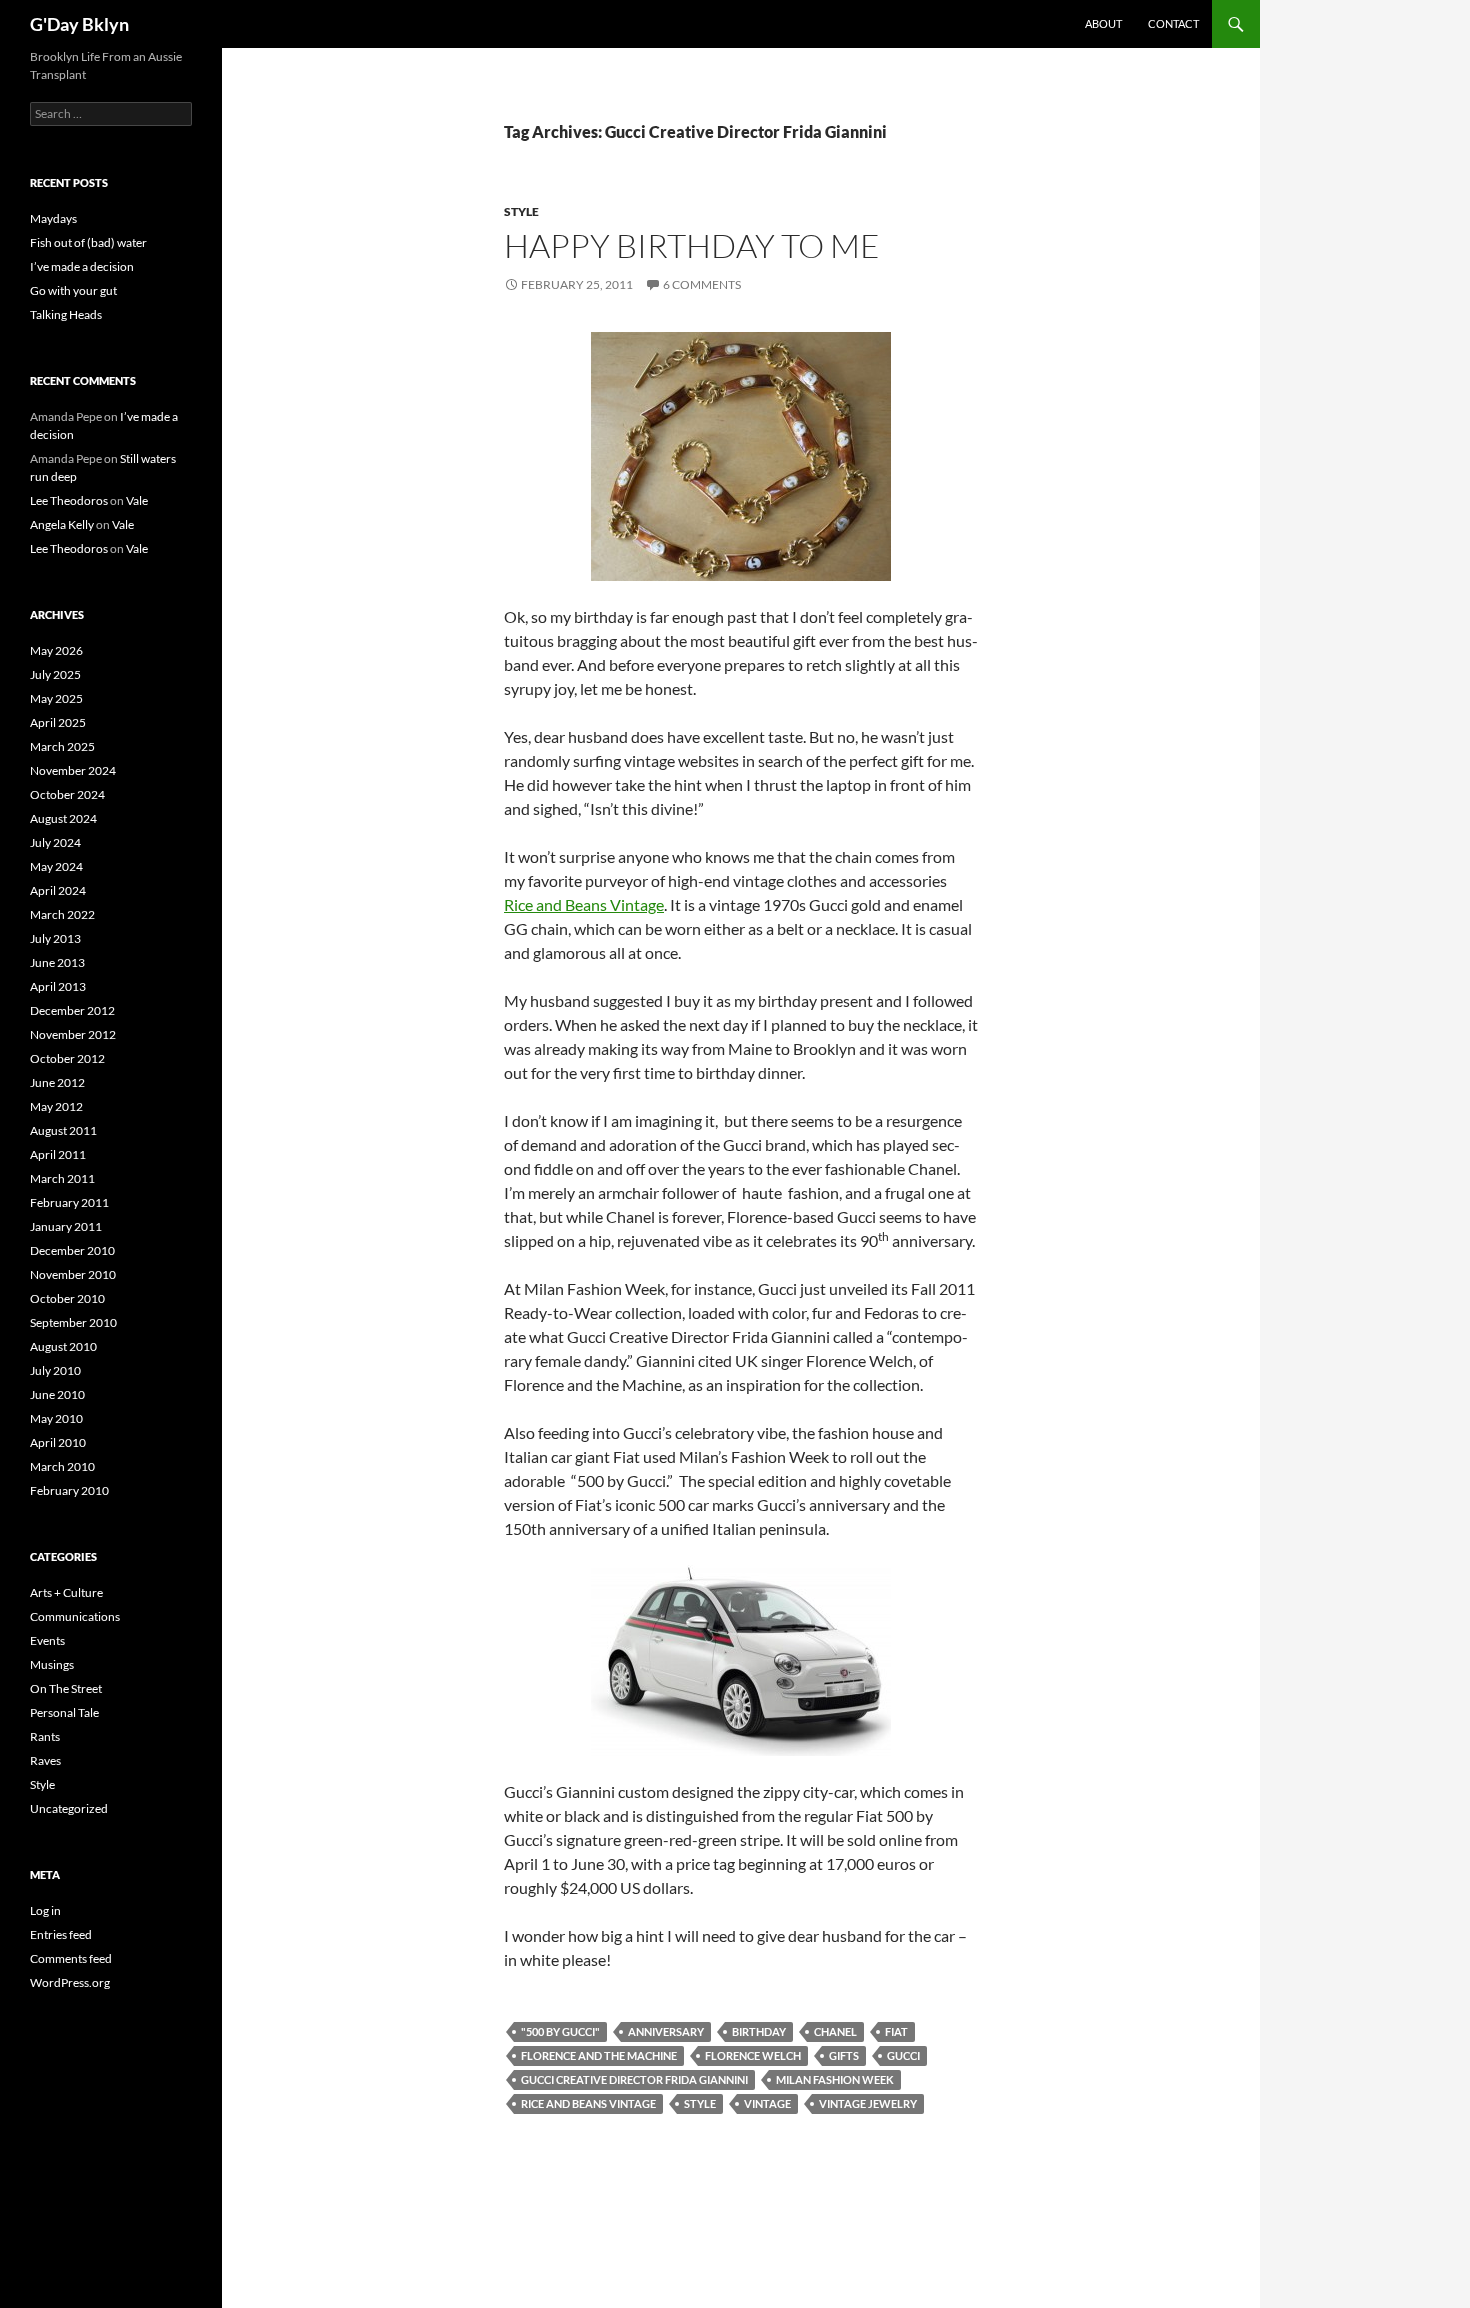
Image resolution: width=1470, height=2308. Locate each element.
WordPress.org (70, 1982)
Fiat (896, 2031)
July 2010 (55, 1370)
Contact (1173, 23)
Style (521, 211)
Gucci (903, 2055)
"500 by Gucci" (560, 2031)
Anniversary (666, 2031)
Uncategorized (69, 1808)
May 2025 (56, 698)
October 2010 (67, 1298)
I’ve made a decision (82, 266)
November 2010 (73, 1274)
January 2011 (66, 1226)
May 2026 (56, 650)
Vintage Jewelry (868, 2103)
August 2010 (63, 1346)
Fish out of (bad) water (88, 242)
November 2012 (73, 1034)
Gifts (844, 2055)
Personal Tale (64, 1712)
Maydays (53, 218)
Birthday (759, 2031)
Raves (45, 1760)
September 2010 (73, 1322)
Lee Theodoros (69, 500)
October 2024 (67, 794)
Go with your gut (73, 290)
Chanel (835, 2031)
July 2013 (55, 938)
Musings (52, 1664)
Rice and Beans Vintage (584, 904)
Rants (45, 1736)
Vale (137, 500)
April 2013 (58, 986)
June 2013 (57, 962)
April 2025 (58, 722)
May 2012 (56, 1106)
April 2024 (58, 890)
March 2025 (62, 746)
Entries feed (61, 1934)
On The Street (66, 1688)
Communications (75, 1616)
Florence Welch (753, 2055)
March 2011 (62, 1178)
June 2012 (57, 1082)
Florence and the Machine (599, 2055)
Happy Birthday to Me (692, 245)
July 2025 (55, 674)
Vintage (767, 2103)
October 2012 (67, 1058)
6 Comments (702, 284)
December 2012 (72, 1010)
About (1103, 23)
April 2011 (58, 1154)
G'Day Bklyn (79, 24)
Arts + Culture (66, 1592)
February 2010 (69, 1490)
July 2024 (55, 842)
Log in (45, 1910)
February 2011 (69, 1202)
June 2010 (57, 1394)
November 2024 (73, 770)
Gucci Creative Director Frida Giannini (634, 2079)
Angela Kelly (62, 524)
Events (47, 1640)
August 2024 (63, 818)
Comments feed (71, 1958)
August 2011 (63, 1130)
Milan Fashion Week (835, 2079)
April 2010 (58, 1442)
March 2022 (62, 914)
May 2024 (56, 866)
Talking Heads (66, 314)
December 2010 (72, 1250)
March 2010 (62, 1466)
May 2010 (56, 1418)
